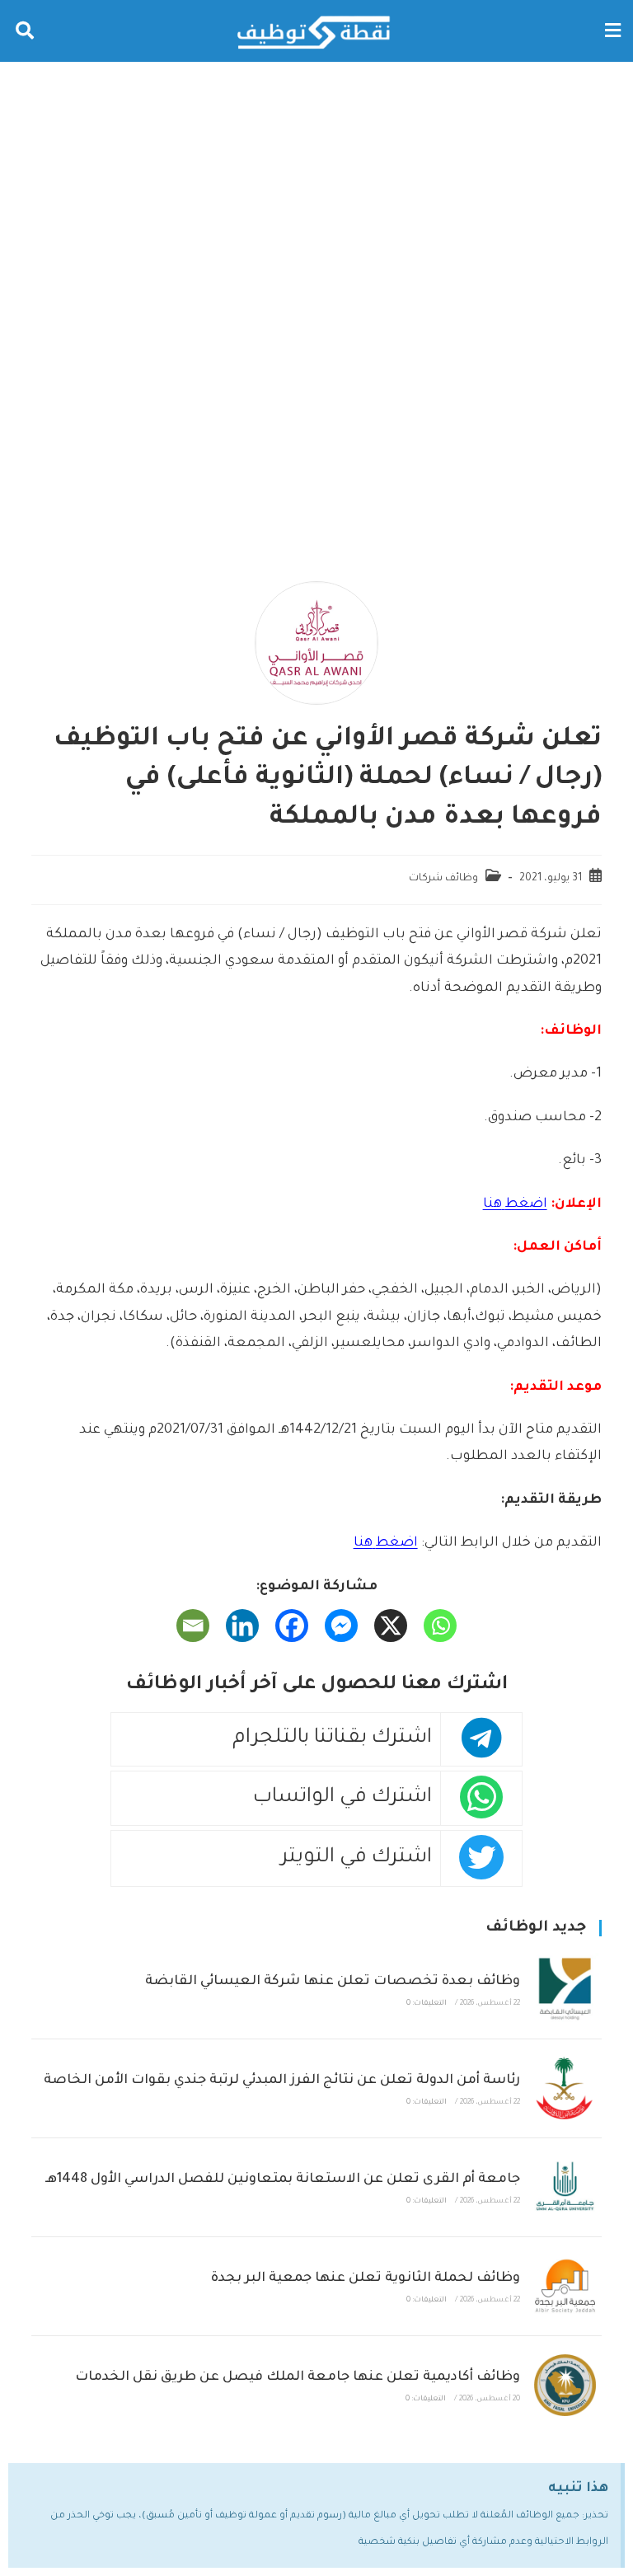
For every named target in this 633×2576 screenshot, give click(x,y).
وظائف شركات (443, 879)
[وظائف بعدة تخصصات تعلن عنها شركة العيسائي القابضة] (565, 1989)
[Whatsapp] (440, 1626)
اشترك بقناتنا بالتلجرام (332, 1739)
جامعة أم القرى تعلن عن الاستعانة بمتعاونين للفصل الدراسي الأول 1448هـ (283, 2180)
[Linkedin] (242, 1626)
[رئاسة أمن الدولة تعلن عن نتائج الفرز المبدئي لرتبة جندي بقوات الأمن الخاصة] (565, 2088)
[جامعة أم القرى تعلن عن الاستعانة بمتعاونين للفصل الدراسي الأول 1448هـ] (565, 2187)
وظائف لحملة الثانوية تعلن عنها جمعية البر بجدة (366, 2278)
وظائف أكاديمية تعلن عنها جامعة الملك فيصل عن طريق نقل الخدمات (298, 2377)
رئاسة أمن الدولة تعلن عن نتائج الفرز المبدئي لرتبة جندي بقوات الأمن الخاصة (282, 2081)
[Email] (193, 1626)
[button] (612, 31)
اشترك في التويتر (356, 1858)
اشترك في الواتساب (342, 1798)
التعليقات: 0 (427, 2004)
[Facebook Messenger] (341, 1626)
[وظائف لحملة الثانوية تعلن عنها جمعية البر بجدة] (565, 2286)
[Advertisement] (316, 185)
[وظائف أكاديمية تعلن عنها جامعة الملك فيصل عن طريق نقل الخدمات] (565, 2385)
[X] (391, 1626)
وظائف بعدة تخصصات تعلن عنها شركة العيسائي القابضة (333, 1982)
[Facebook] (292, 1626)
